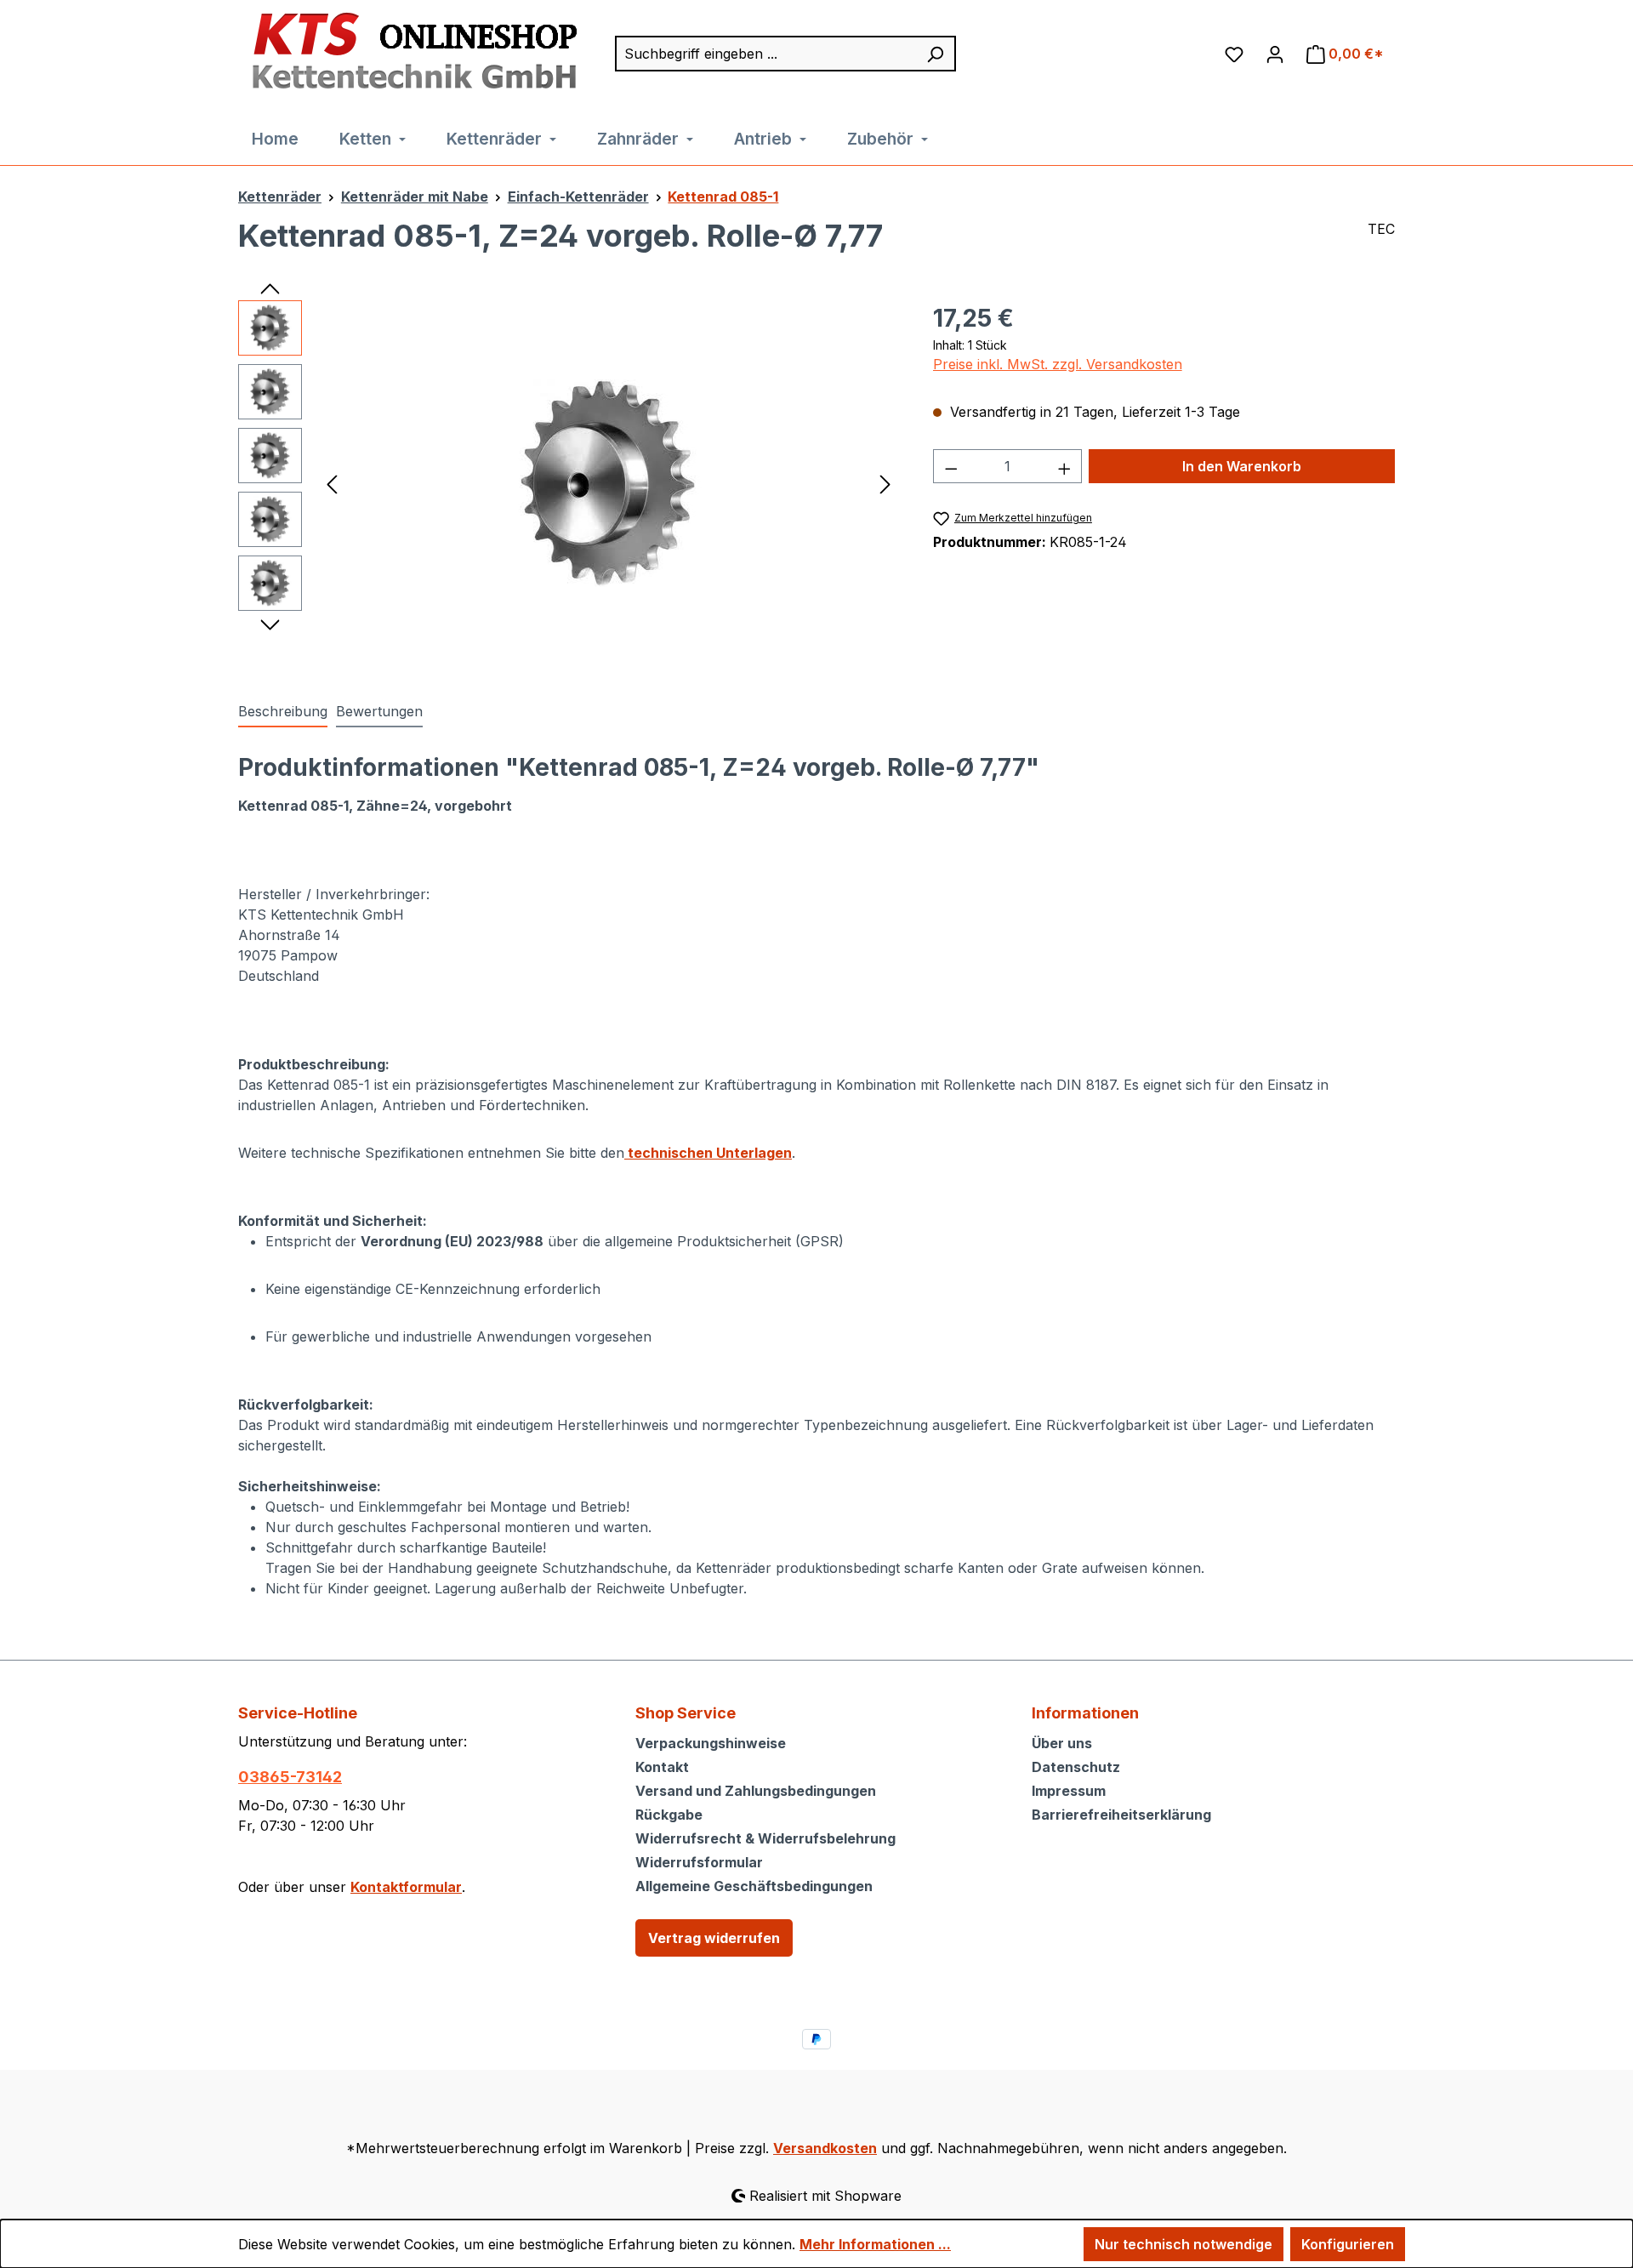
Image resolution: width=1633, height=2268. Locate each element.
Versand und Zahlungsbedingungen (756, 1791)
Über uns (1062, 1743)
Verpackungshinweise (711, 1743)
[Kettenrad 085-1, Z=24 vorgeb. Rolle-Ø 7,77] (608, 483)
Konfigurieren (1348, 2244)
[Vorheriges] (332, 483)
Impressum (1069, 1791)
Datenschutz (1076, 1767)
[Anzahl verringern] (951, 466)
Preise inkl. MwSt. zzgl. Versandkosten (1058, 364)
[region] (569, 483)
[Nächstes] (885, 483)
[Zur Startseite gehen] (410, 52)
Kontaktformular (406, 1887)
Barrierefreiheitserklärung (1121, 1815)
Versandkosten (825, 2148)
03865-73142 (290, 1777)
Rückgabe (669, 1815)
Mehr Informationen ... (875, 2244)
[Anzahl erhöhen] (1065, 466)
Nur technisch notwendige (1183, 2244)
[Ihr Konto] (1275, 54)
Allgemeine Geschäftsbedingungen (754, 1886)
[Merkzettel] (1234, 54)
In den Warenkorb (1242, 466)
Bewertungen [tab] (379, 711)
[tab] (283, 712)
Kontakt (662, 1767)
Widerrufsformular (699, 1862)
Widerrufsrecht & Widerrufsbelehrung (765, 1838)
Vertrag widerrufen (714, 1938)
